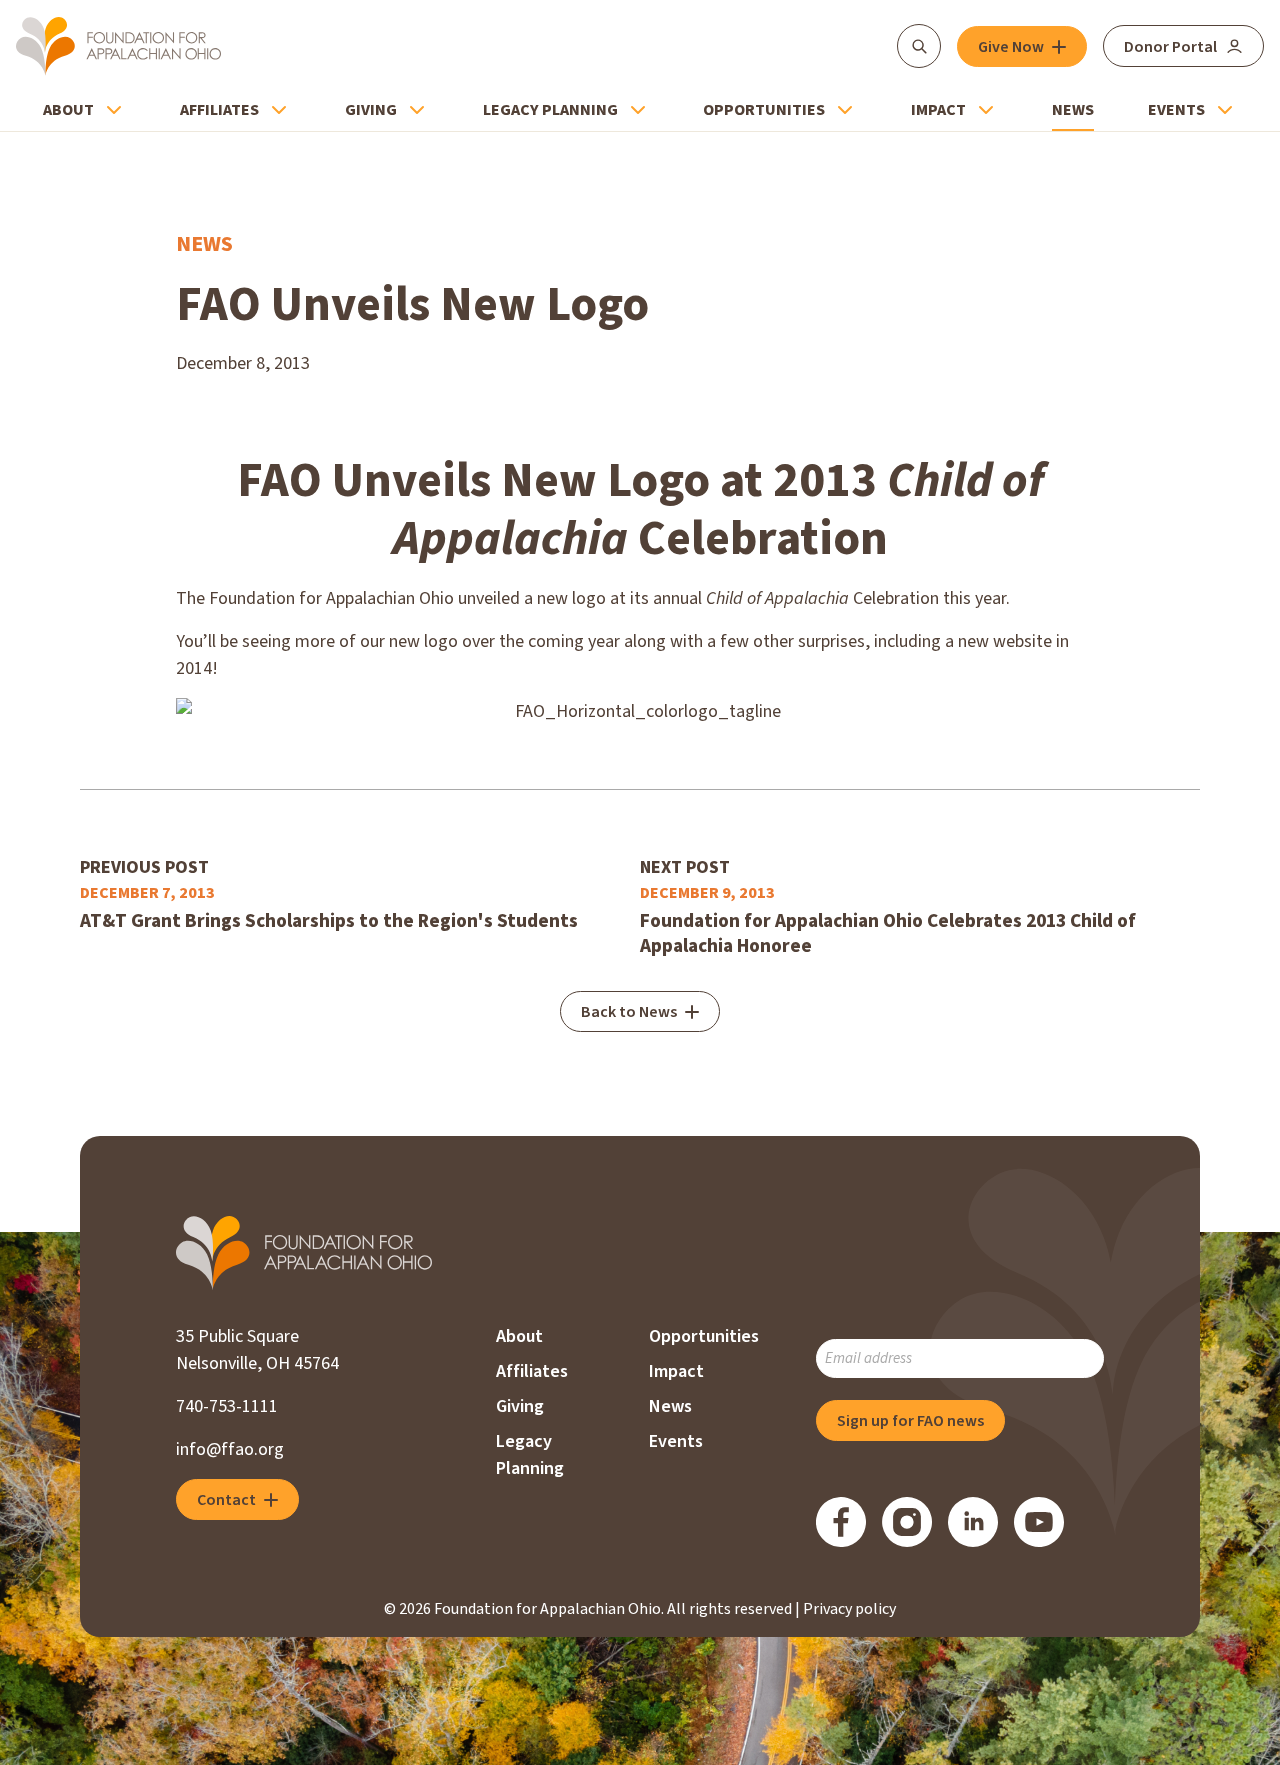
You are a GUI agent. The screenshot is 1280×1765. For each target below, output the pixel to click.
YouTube (1039, 1522)
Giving (371, 110)
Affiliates (219, 110)
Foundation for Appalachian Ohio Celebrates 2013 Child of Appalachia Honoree (888, 934)
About (68, 110)
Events (1176, 110)
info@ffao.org (230, 1449)
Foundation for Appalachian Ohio (118, 46)
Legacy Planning (550, 110)
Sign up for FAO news (910, 1421)
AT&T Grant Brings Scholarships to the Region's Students (329, 921)
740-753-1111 (227, 1406)
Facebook (841, 1522)
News (1073, 110)
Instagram (907, 1522)
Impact (938, 110)
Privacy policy (849, 1609)
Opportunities (764, 110)
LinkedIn (973, 1522)
